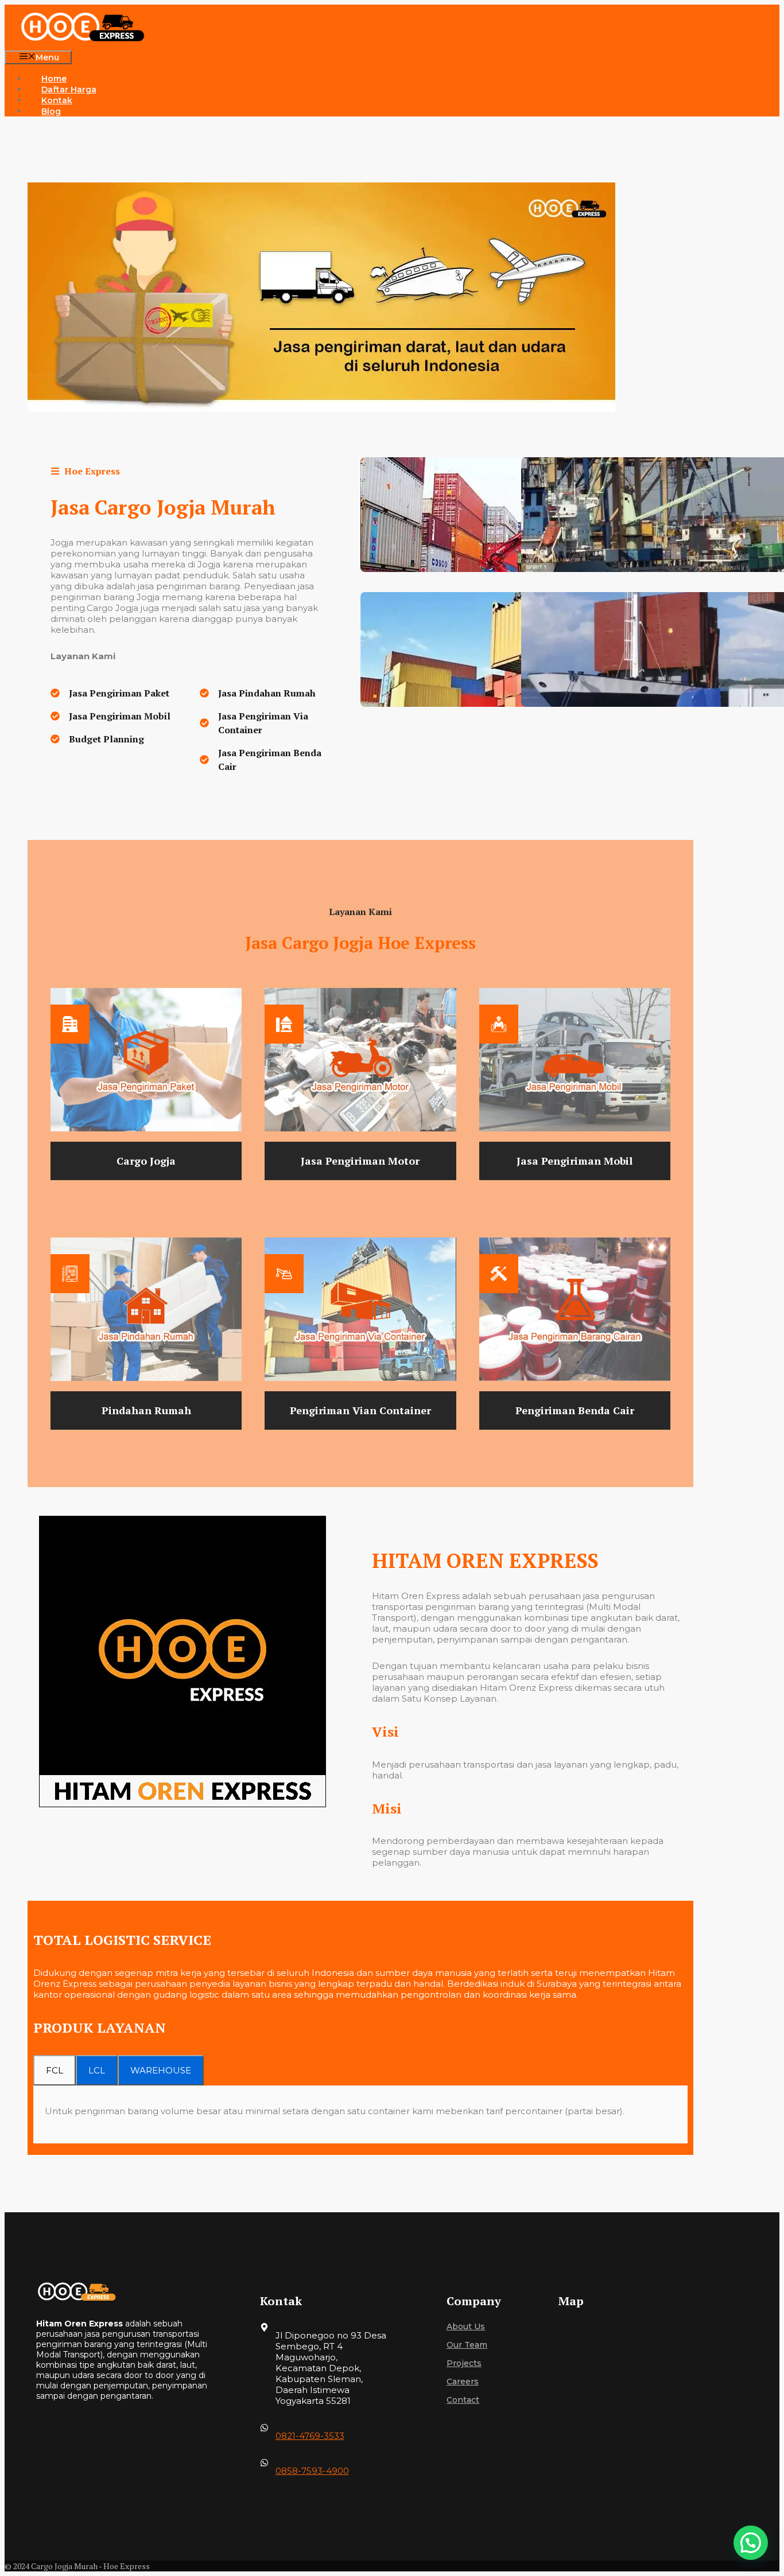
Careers (463, 2382)
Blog (51, 111)
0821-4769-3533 (310, 2436)
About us (466, 2326)
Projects (464, 2363)
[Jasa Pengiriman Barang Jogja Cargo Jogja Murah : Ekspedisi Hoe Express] (92, 28)
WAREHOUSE (161, 2070)
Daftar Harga (69, 90)
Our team (467, 2345)
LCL (97, 2070)
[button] (751, 2543)
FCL (55, 2070)
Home (54, 79)
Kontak (57, 100)
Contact (463, 2400)
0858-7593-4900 (312, 2471)
